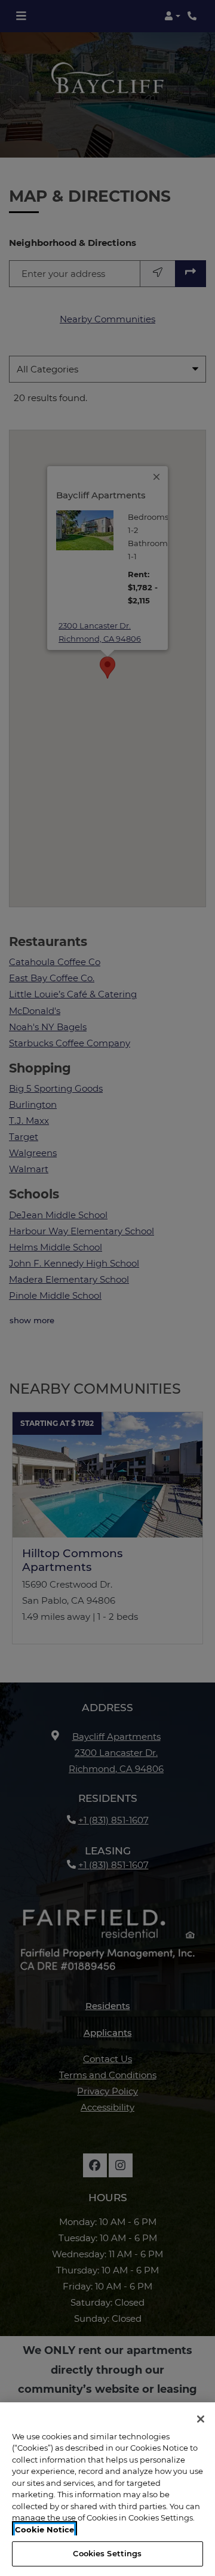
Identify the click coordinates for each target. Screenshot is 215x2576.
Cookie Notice (44, 2529)
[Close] (201, 2419)
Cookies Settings (107, 2553)
